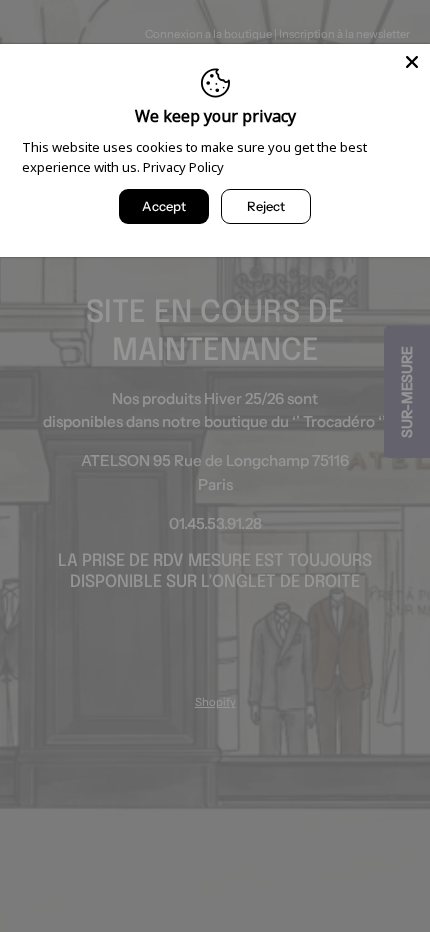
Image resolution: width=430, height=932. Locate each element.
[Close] (412, 62)
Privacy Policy (183, 167)
